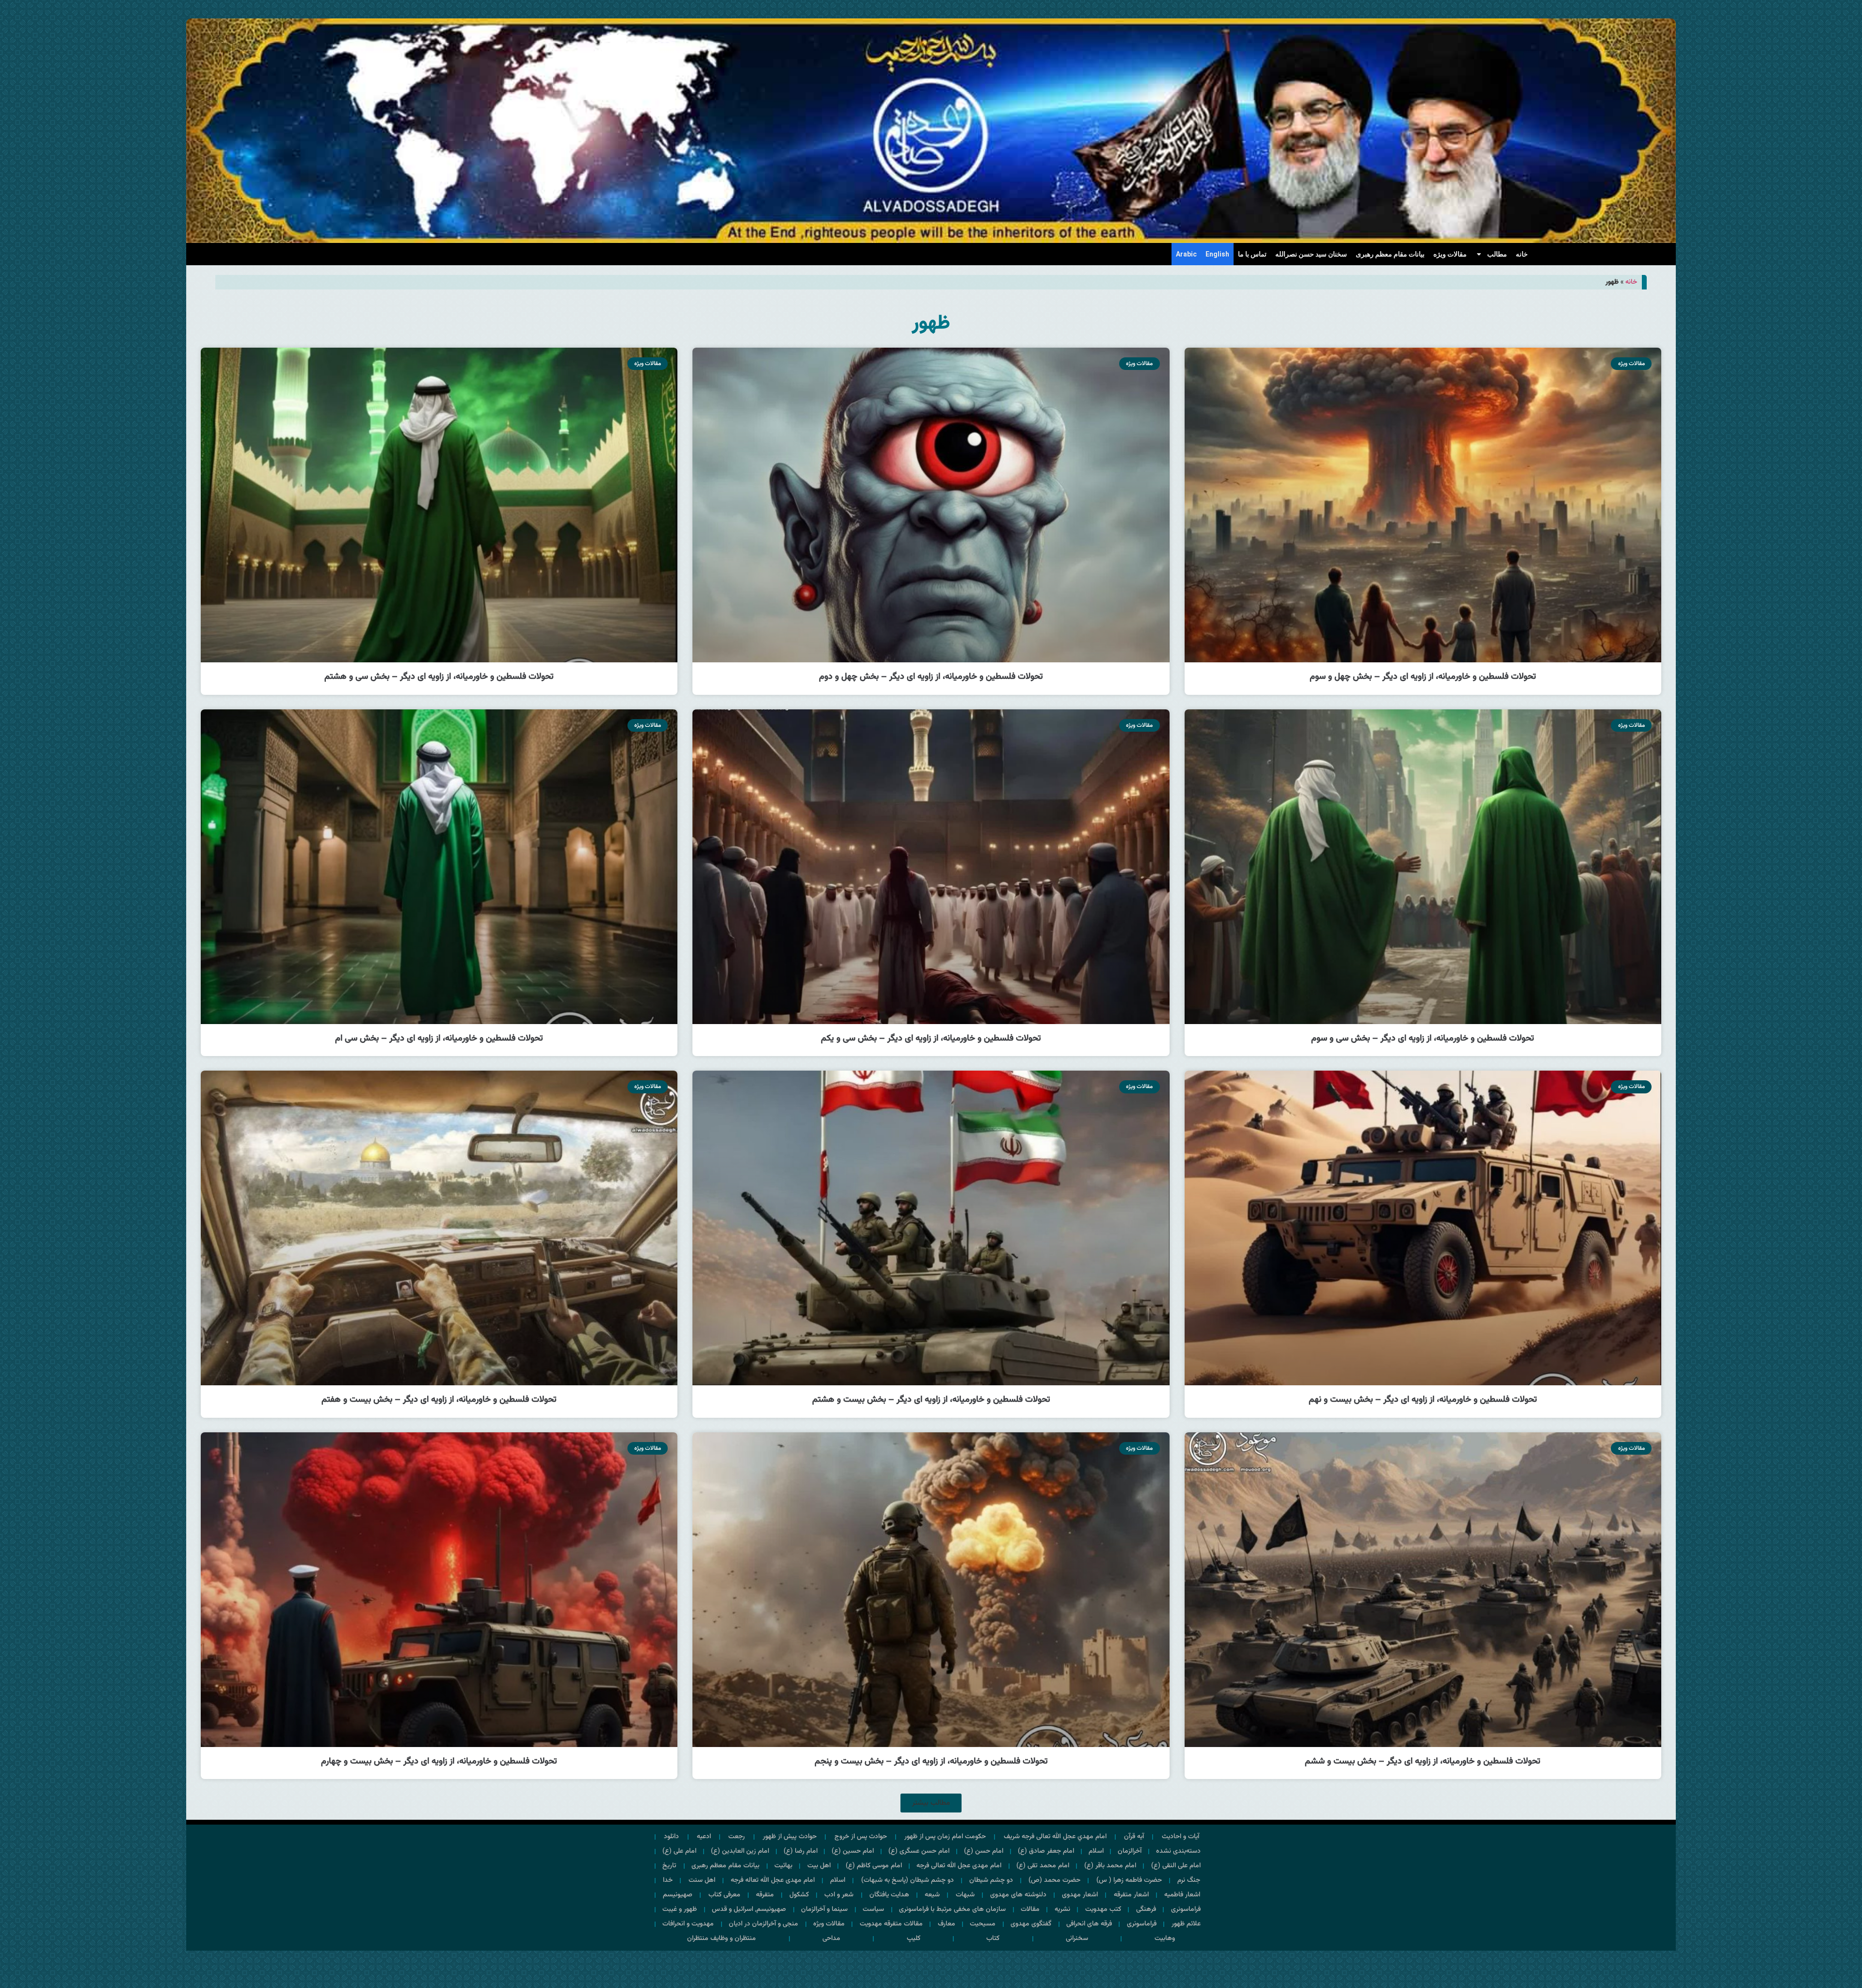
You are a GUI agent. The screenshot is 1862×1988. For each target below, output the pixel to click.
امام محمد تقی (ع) (1043, 1866)
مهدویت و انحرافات (688, 1924)
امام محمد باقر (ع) (1110, 1866)
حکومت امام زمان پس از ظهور (945, 1837)
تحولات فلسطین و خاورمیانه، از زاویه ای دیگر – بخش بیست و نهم (1423, 1400)
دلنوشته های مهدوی (1018, 1895)
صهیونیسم (678, 1895)
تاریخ (669, 1866)
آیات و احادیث (1180, 1837)
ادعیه (704, 1837)
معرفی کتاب (724, 1895)
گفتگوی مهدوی (1031, 1924)
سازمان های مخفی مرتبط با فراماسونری (952, 1909)
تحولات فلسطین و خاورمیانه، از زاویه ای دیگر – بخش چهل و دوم (931, 677)
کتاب (993, 1939)
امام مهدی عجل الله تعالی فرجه (959, 1866)
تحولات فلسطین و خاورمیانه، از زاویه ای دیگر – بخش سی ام (439, 1039)
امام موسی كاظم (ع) (874, 1866)
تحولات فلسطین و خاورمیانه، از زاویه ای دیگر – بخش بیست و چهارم (439, 1762)
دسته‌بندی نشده (1178, 1851)
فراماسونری (1186, 1909)
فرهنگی (1146, 1909)
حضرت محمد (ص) (1054, 1880)
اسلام (1096, 1851)
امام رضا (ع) (801, 1851)
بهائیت (783, 1866)
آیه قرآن (1134, 1837)
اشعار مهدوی (1080, 1895)
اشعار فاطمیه (1182, 1895)
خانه (1522, 254)
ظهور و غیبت (680, 1909)
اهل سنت (702, 1880)
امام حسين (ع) (853, 1851)
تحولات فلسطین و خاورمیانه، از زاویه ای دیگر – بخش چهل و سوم (1423, 677)
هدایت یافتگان (889, 1895)
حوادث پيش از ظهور (790, 1837)
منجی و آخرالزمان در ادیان (763, 1924)
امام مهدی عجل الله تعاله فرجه (773, 1880)
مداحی (831, 1939)
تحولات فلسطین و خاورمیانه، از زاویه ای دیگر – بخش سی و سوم (1423, 1039)
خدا (668, 1880)
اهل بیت (819, 1866)
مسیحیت (983, 1924)
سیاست (873, 1909)
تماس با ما (1252, 254)
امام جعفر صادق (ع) (1046, 1851)
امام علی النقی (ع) (1176, 1866)
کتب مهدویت (1103, 1909)
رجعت (737, 1837)
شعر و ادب (839, 1895)
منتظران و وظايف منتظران (722, 1939)
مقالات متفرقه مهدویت (891, 1924)
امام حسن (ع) (984, 1851)
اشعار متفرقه (1131, 1895)
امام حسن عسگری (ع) (919, 1851)
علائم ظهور (1186, 1924)
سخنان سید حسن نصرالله (1311, 254)
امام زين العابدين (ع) (740, 1851)
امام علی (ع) (679, 1851)
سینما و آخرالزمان (824, 1909)
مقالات (1030, 1909)
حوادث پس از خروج (861, 1837)
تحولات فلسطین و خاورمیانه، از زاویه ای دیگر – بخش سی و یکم (931, 1039)
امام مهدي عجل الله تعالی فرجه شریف (1055, 1837)
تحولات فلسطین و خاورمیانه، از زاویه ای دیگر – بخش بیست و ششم (1423, 1762)
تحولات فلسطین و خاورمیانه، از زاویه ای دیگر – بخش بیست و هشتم (931, 1400)
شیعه (932, 1895)
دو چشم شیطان (991, 1880)
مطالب (1497, 254)
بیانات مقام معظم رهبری (1390, 254)
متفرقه (765, 1895)
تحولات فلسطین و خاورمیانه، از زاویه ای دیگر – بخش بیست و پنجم (931, 1762)
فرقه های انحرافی (1089, 1924)
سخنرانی (1077, 1939)
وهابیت (1165, 1939)
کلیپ (914, 1939)
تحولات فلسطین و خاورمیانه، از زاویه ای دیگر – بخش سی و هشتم (439, 677)
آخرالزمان (1130, 1851)
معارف (947, 1924)
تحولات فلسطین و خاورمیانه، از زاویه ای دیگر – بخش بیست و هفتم (439, 1400)
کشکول (799, 1895)
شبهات (965, 1895)
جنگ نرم (1189, 1880)
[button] (931, 1803)
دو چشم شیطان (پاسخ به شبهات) (907, 1880)
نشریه (1062, 1909)
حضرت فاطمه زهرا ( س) (1129, 1880)
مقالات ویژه (1450, 254)
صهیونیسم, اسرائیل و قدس (749, 1909)
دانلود (671, 1837)
